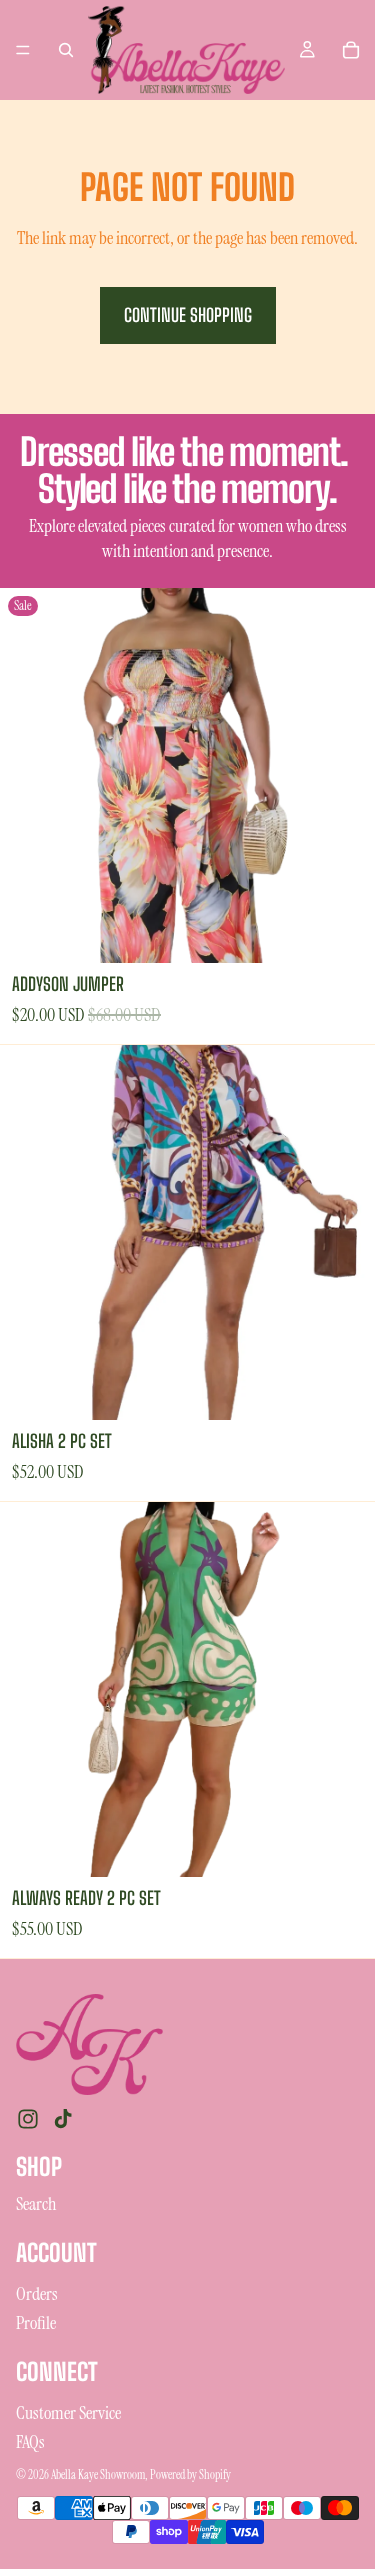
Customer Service (68, 2413)
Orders (37, 2294)
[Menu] (23, 50)
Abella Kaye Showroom (98, 2475)
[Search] (66, 50)
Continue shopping (188, 315)
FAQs (30, 2442)
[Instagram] (28, 2119)
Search (36, 2204)
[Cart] (351, 50)
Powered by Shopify (190, 2475)
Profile (36, 2323)
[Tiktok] (63, 2119)
